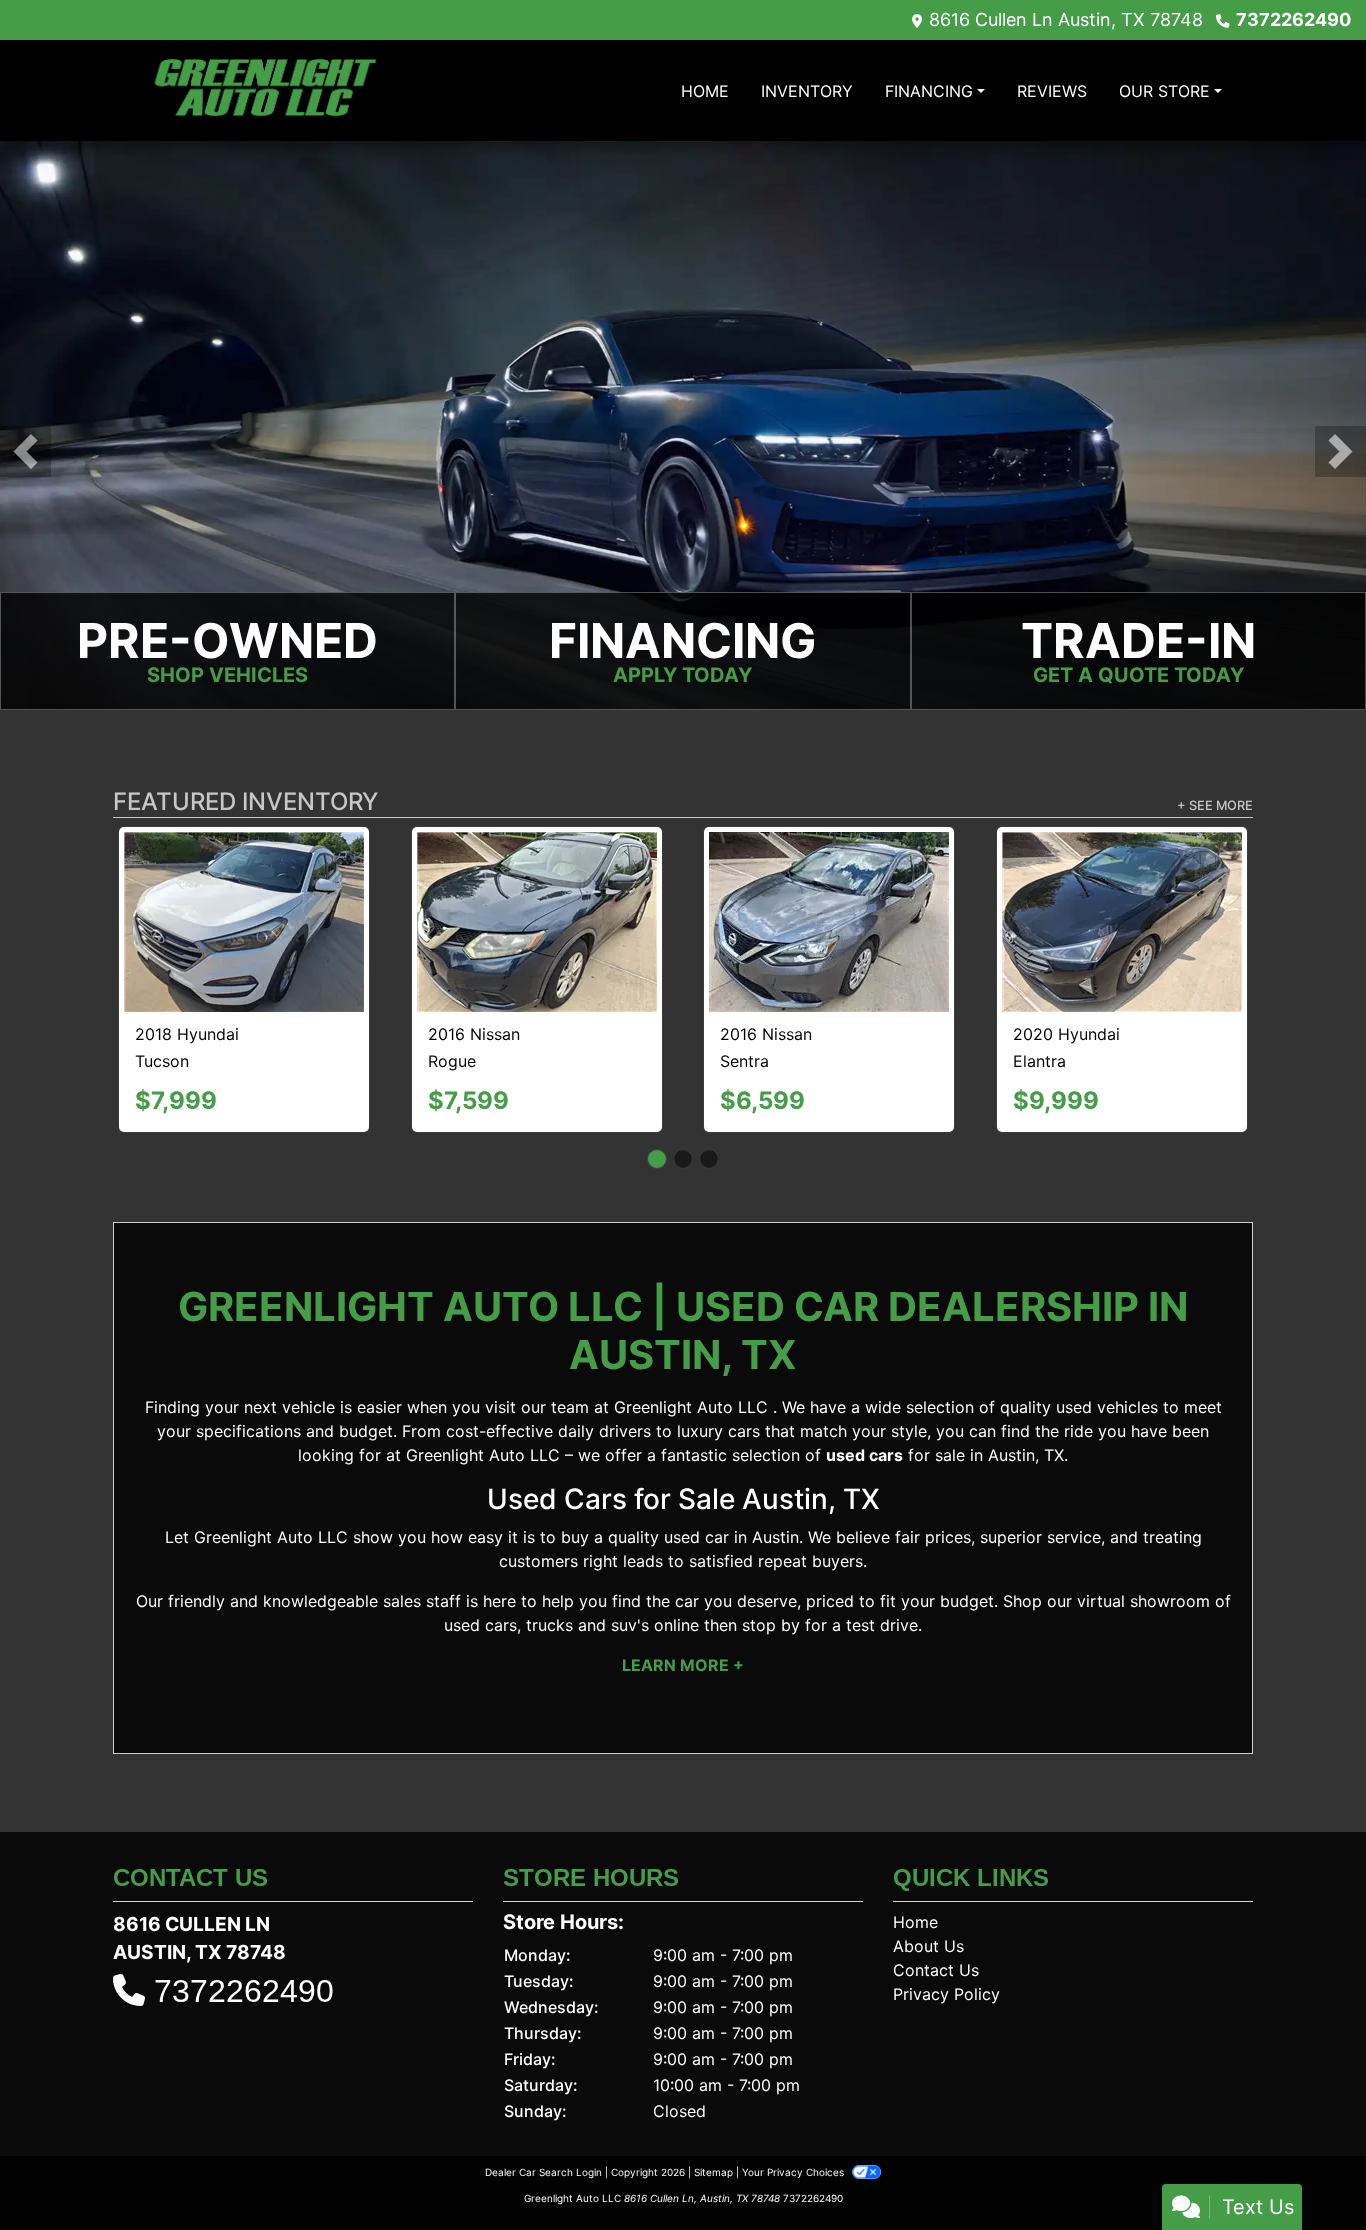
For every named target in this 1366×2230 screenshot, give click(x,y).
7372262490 (1293, 19)
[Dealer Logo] (263, 90)
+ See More (1215, 805)
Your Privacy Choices (794, 2127)
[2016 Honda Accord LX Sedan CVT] (829, 878)
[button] (25, 451)
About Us (928, 1901)
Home (915, 1877)
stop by (771, 1581)
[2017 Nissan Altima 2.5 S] (244, 874)
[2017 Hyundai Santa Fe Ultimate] (536, 879)
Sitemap (713, 2127)
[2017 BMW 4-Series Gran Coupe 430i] (1121, 900)
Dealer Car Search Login (543, 2127)
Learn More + (683, 1621)
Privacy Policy (946, 1949)
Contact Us (936, 1925)
